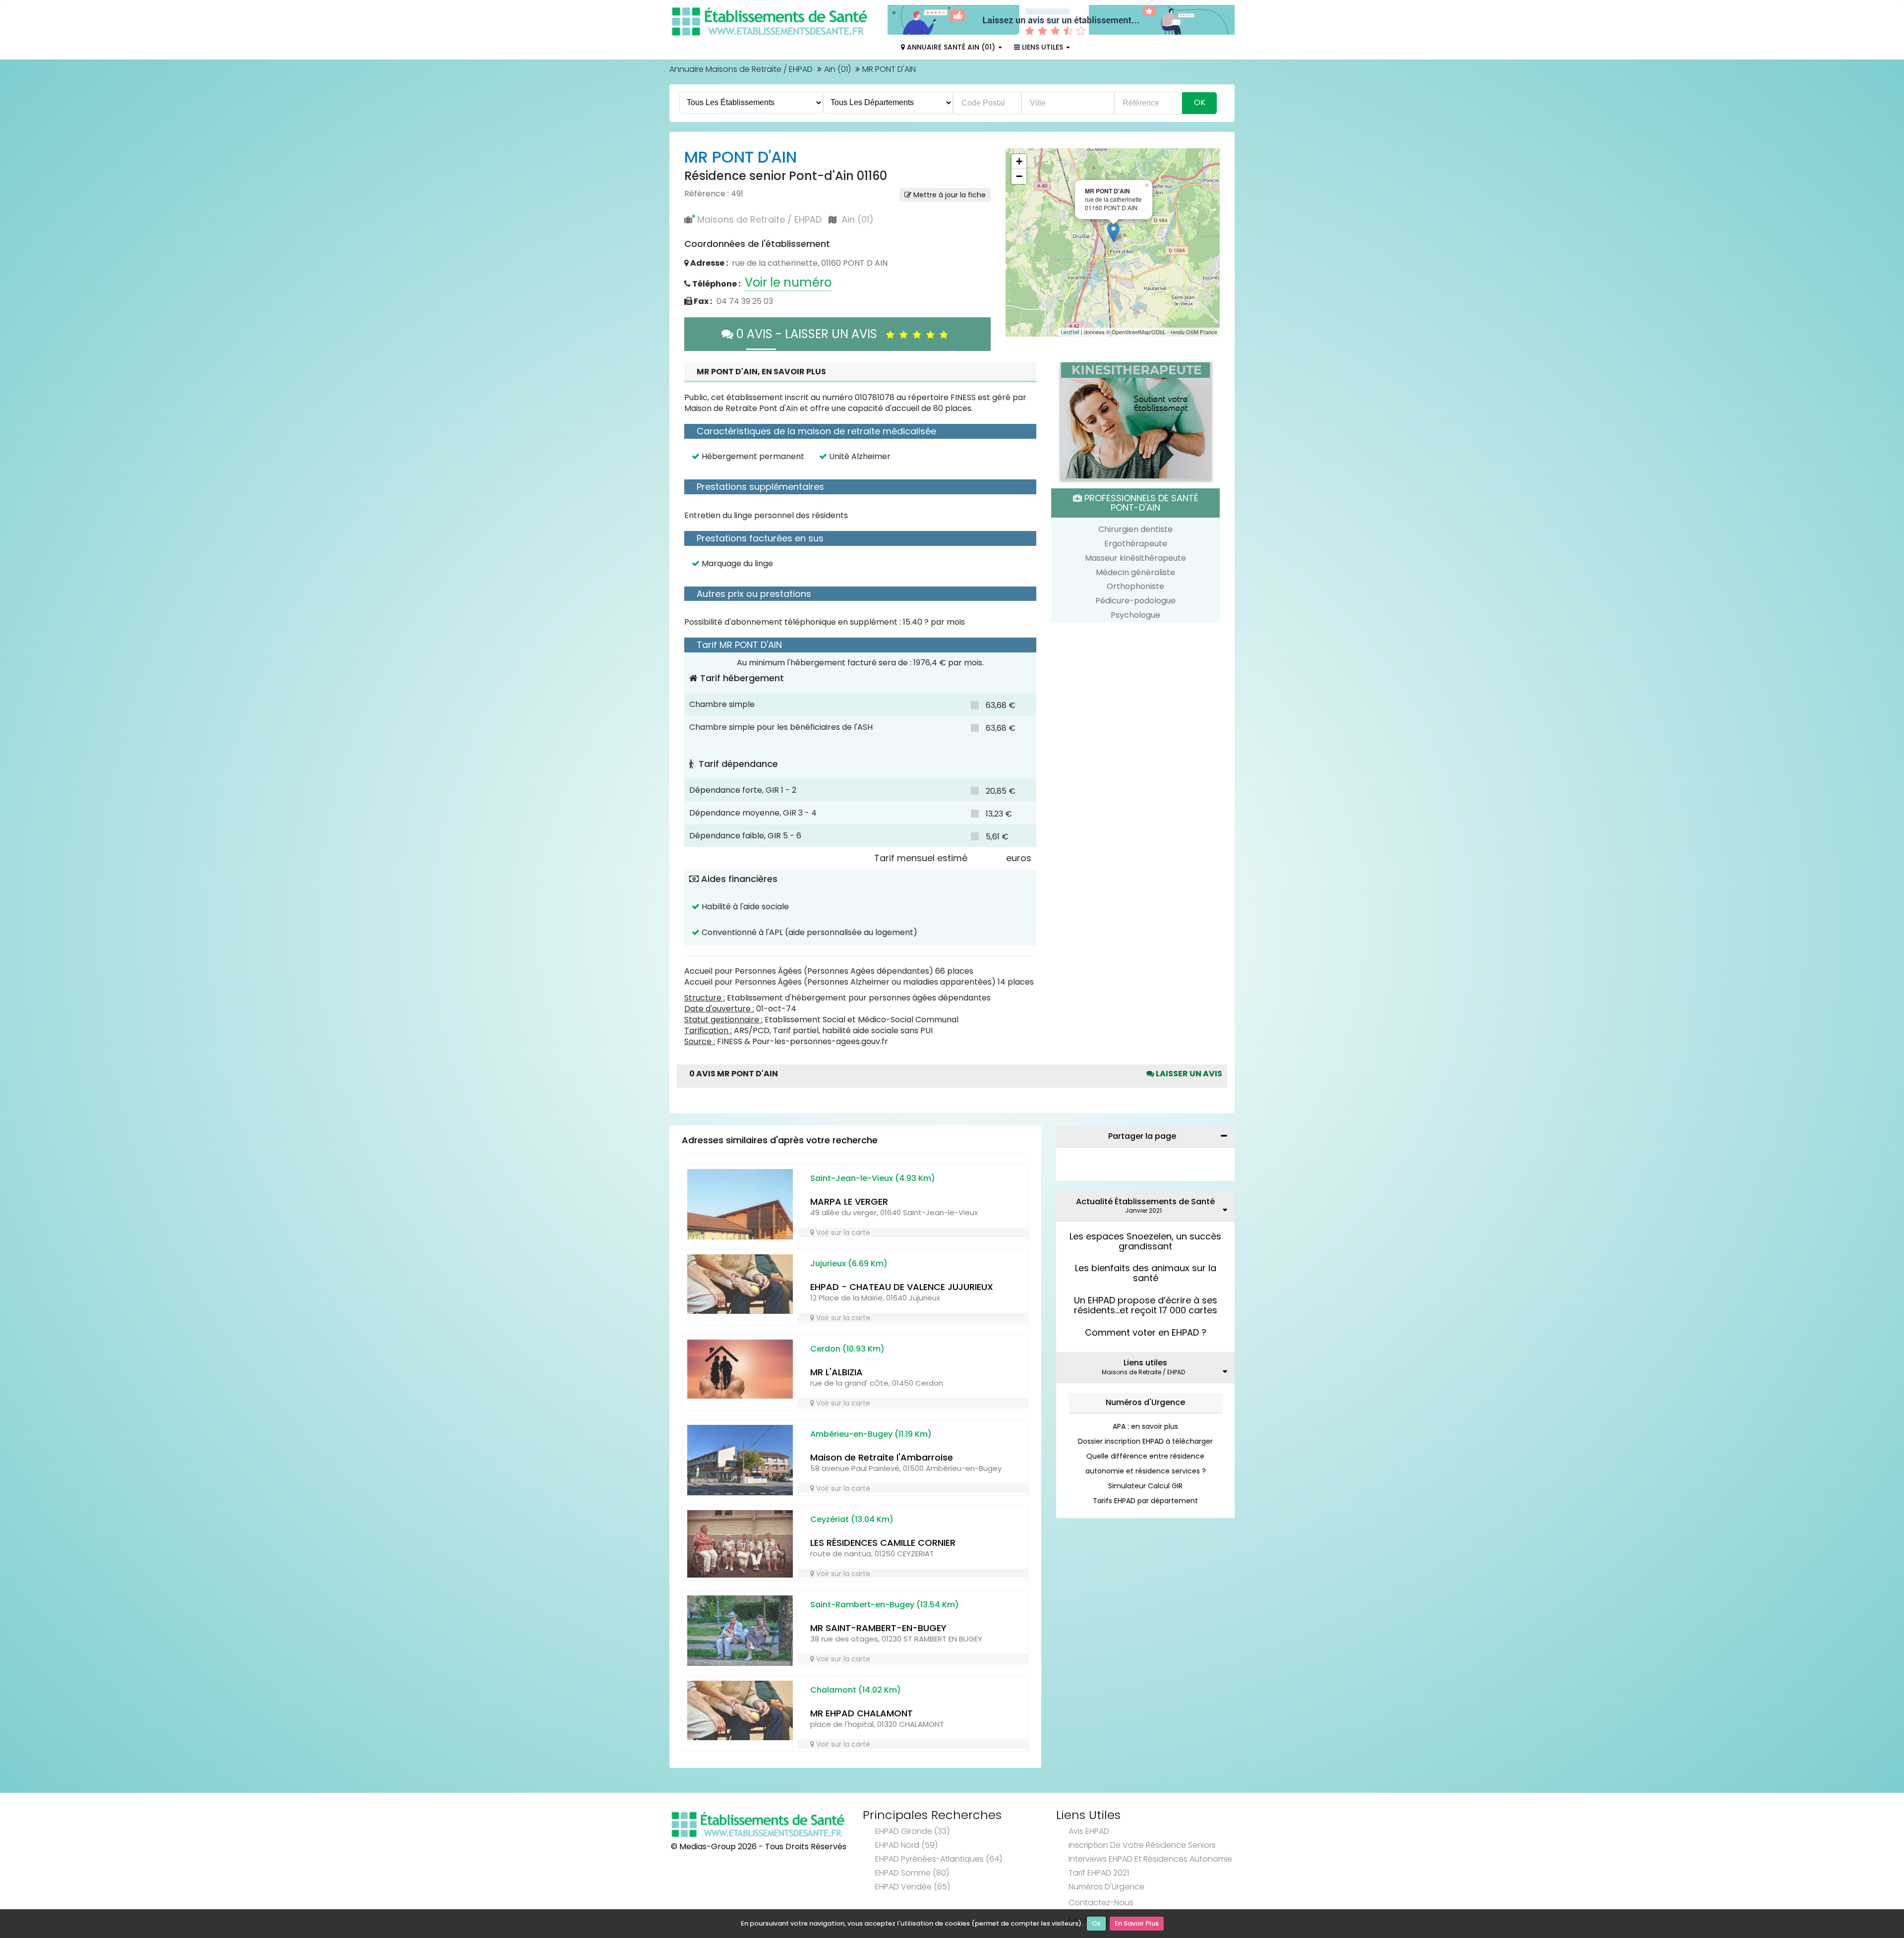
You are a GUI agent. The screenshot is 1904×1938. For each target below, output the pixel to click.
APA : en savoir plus (1145, 1426)
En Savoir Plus (1137, 1923)
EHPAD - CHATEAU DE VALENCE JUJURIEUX (902, 1287)
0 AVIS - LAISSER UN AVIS (810, 334)
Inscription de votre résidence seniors (1142, 1845)
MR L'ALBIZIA (836, 1372)
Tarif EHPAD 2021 (1099, 1873)
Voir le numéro (788, 282)
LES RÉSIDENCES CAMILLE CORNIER (883, 1543)
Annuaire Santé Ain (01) (951, 47)
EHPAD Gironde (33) (912, 1831)
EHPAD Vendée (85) (913, 1887)
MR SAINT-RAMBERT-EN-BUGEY (878, 1628)
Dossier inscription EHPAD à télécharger (1145, 1441)
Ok (1096, 1923)
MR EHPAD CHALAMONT (862, 1713)
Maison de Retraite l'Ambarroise (882, 1457)
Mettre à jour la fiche (949, 195)
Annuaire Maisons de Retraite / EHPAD (741, 69)
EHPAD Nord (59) (906, 1845)
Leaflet (1070, 332)
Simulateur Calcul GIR (1145, 1486)
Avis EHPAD (1089, 1831)
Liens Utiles (1042, 47)
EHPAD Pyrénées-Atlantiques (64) (939, 1859)
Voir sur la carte (842, 1233)
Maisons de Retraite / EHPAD (759, 219)
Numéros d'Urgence (1145, 1402)
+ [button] (1019, 161)
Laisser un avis (1188, 1074)
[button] (1018, 242)
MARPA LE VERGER (849, 1202)
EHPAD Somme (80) (912, 1873)
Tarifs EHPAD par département (1145, 1501)
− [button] (1019, 176)
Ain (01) (837, 69)
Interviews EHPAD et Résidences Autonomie (1150, 1859)
